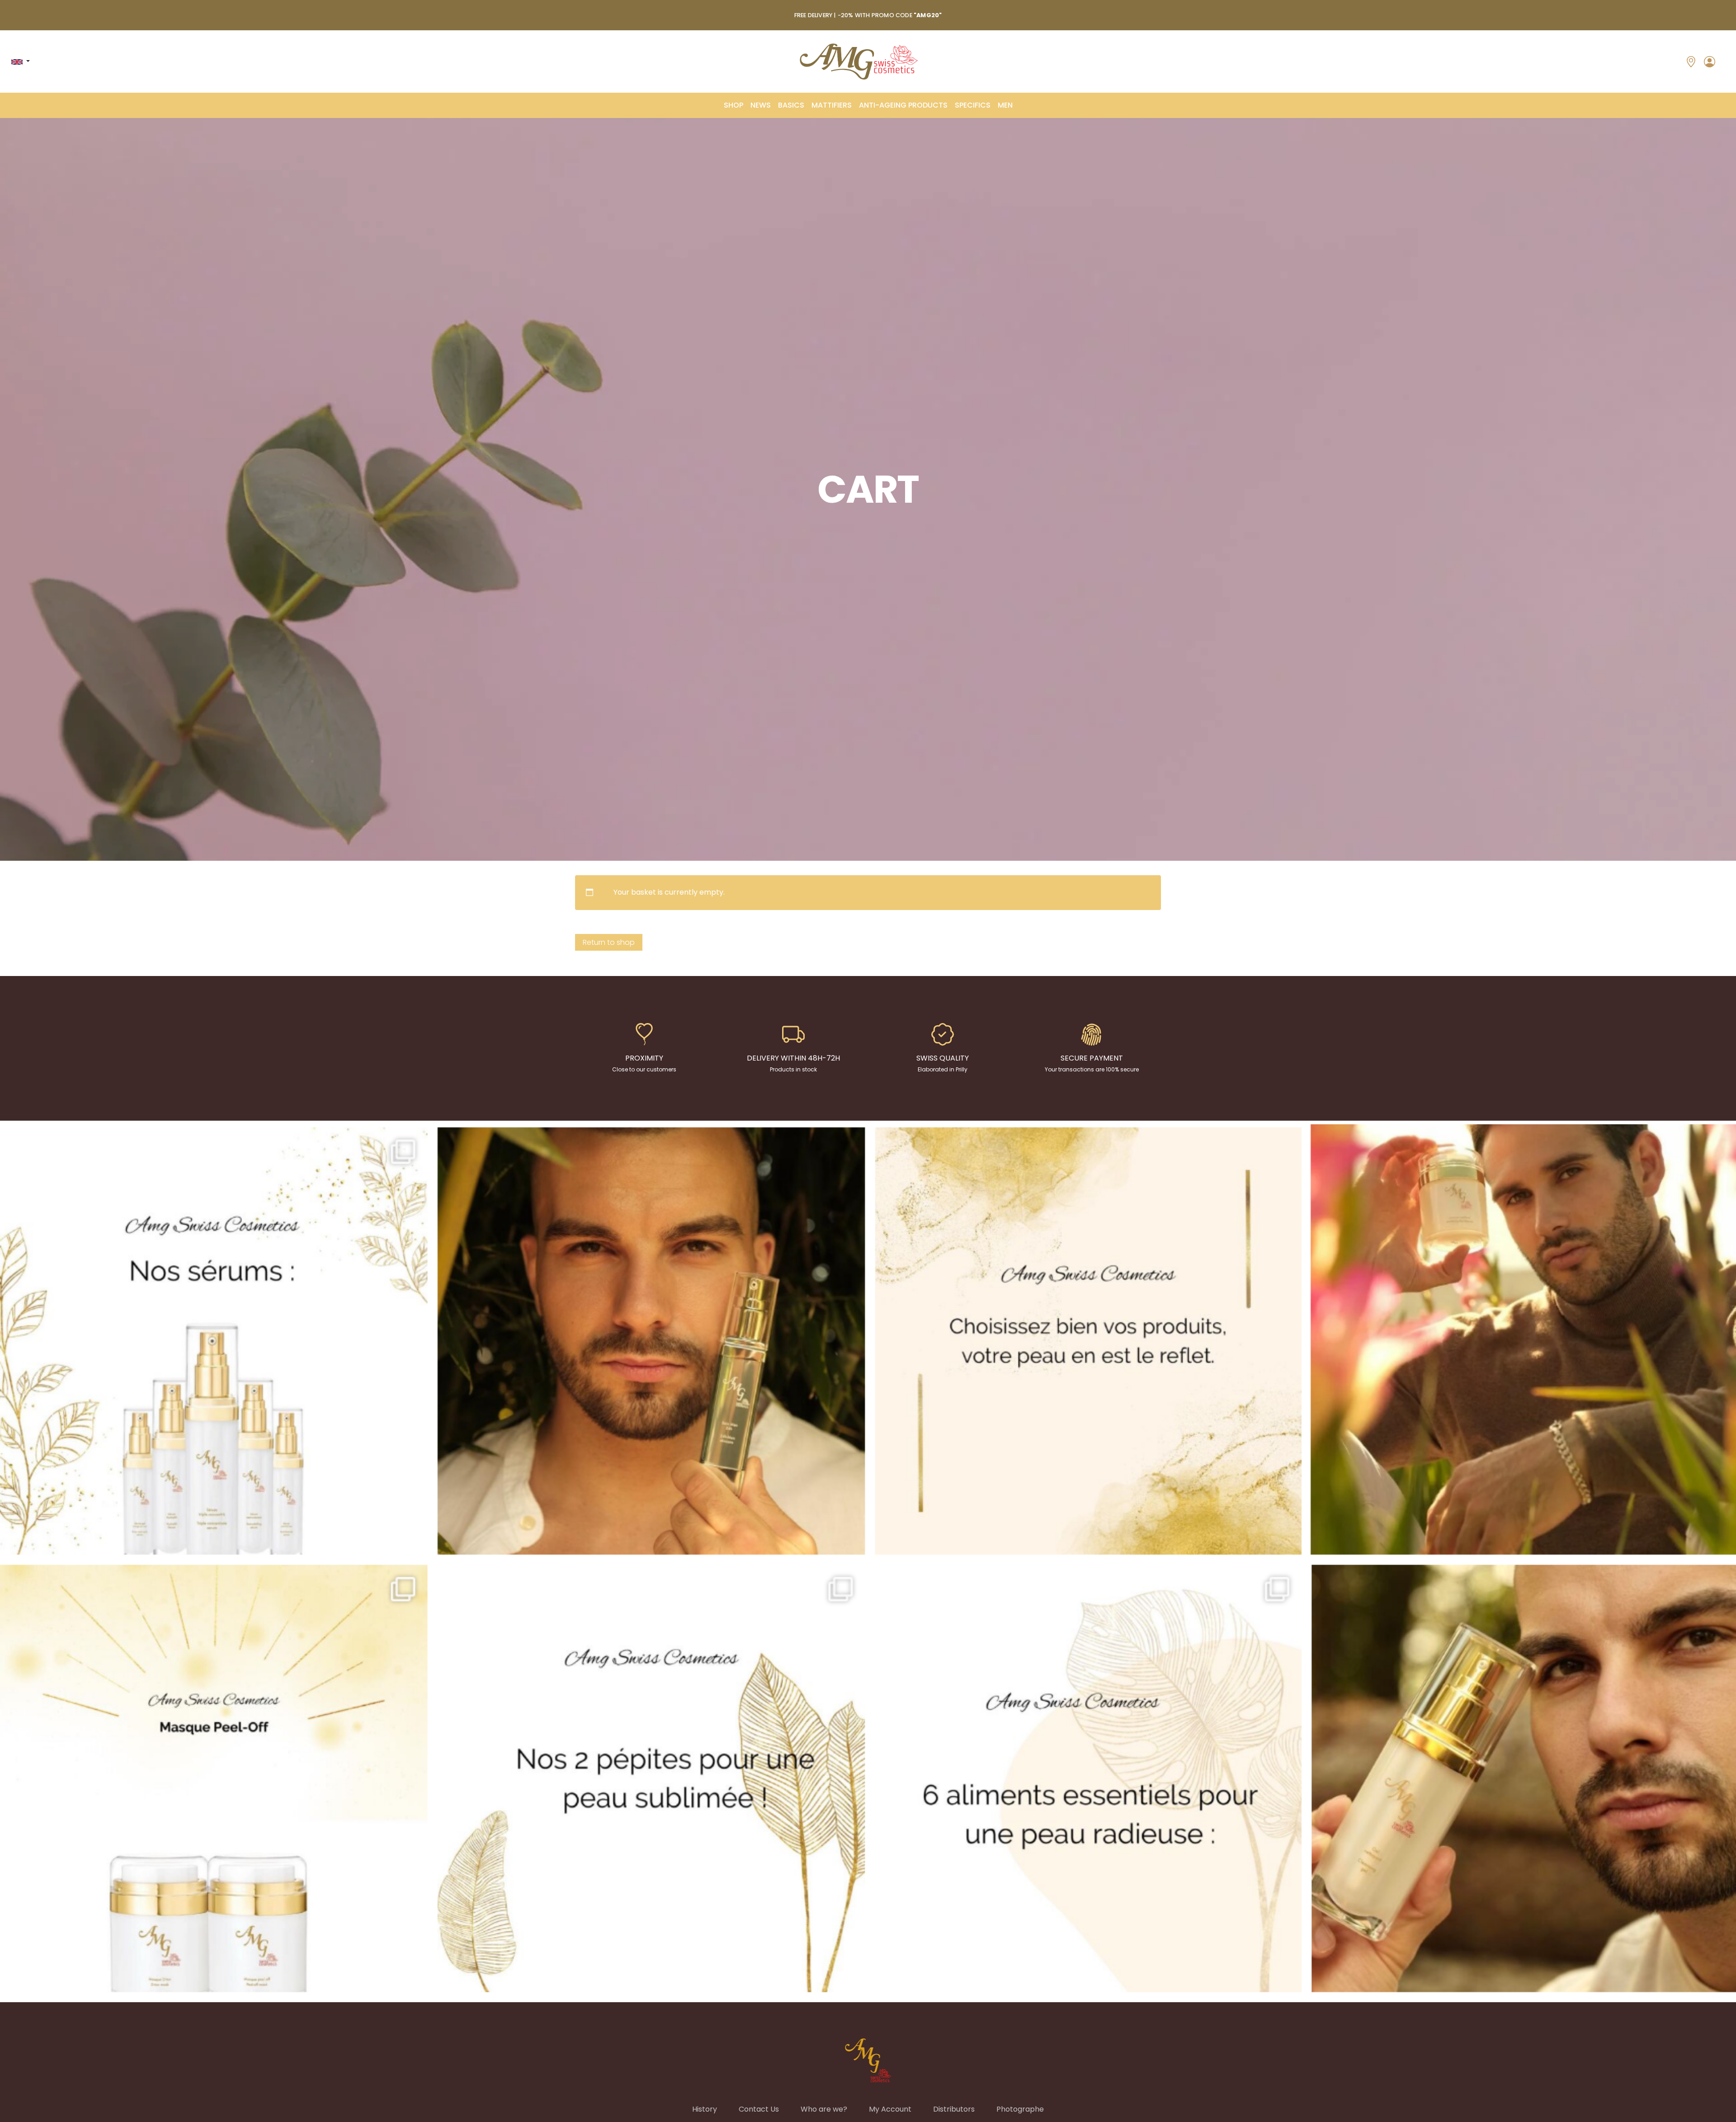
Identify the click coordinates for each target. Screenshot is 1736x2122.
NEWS (761, 105)
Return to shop (609, 942)
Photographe (1020, 2109)
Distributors (954, 2109)
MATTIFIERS (832, 105)
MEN (1005, 105)
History (705, 2109)
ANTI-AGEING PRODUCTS (903, 105)
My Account (890, 2109)
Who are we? (824, 2109)
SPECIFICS (973, 105)
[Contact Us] (1691, 61)
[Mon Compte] (1710, 61)
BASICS (791, 105)
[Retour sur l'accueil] (859, 61)
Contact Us (759, 2109)
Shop (734, 105)
